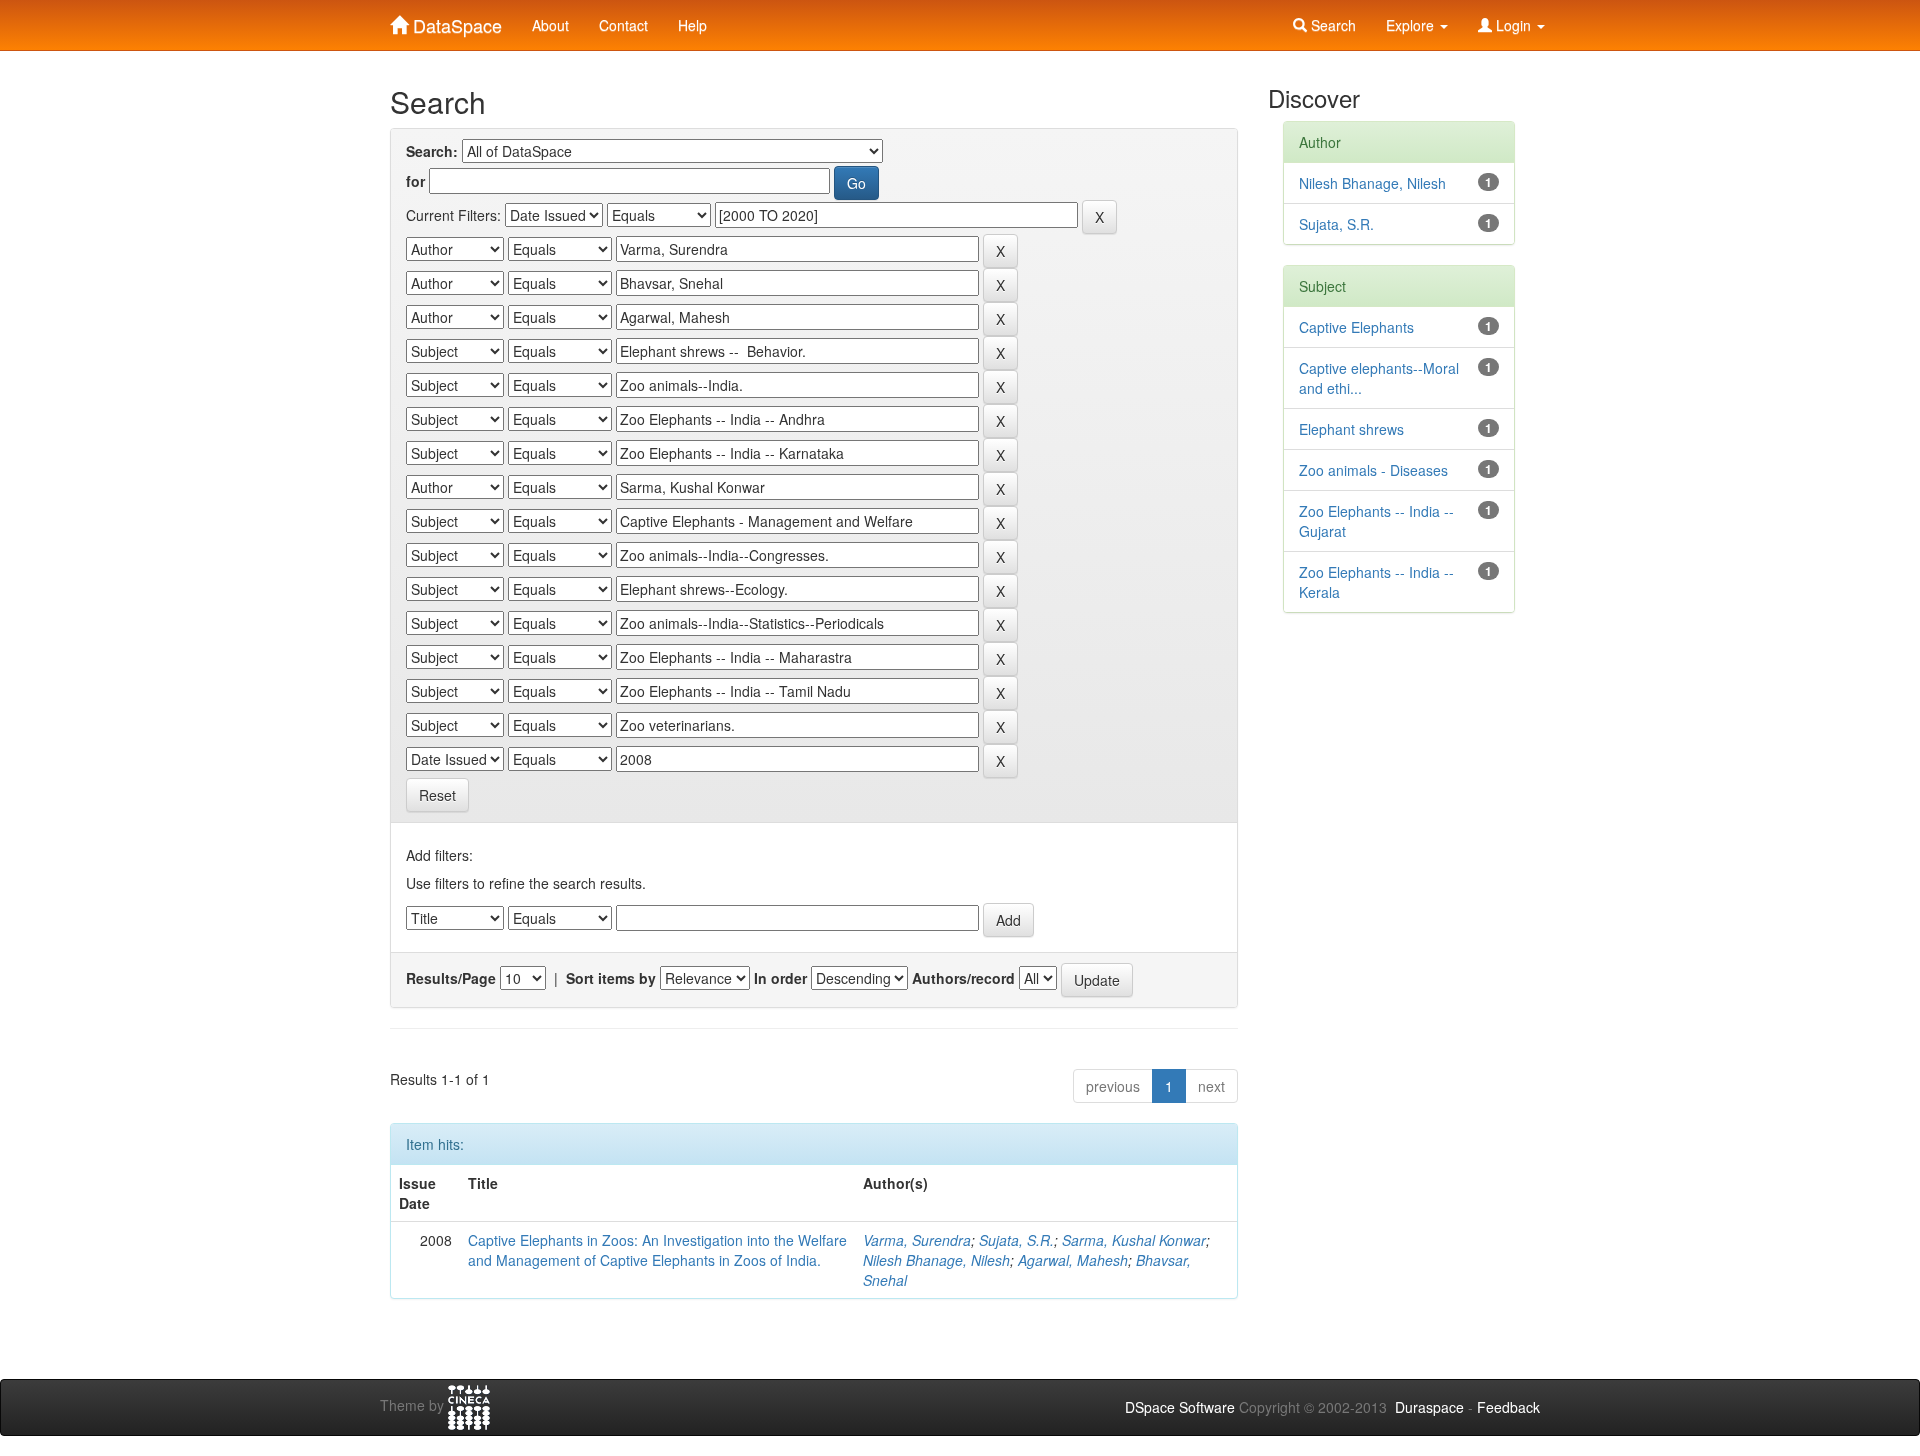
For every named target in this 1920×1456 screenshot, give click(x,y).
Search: (432, 151)
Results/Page (451, 978)
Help (692, 25)
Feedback (1508, 1407)
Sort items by (611, 978)
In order (780, 978)
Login (1513, 25)
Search (1331, 25)
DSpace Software (1180, 1407)
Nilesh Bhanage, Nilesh (936, 1260)
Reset (437, 795)
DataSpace (455, 21)
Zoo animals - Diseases (1373, 470)
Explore (1412, 25)
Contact (623, 25)
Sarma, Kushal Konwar (1134, 1240)
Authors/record (963, 978)
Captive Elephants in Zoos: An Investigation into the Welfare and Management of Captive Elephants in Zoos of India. (657, 1250)
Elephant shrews (1351, 429)
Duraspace (1429, 1407)
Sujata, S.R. (1016, 1240)
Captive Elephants (1356, 327)
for (415, 181)
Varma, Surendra (917, 1240)
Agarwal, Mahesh (1073, 1260)
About (550, 25)
